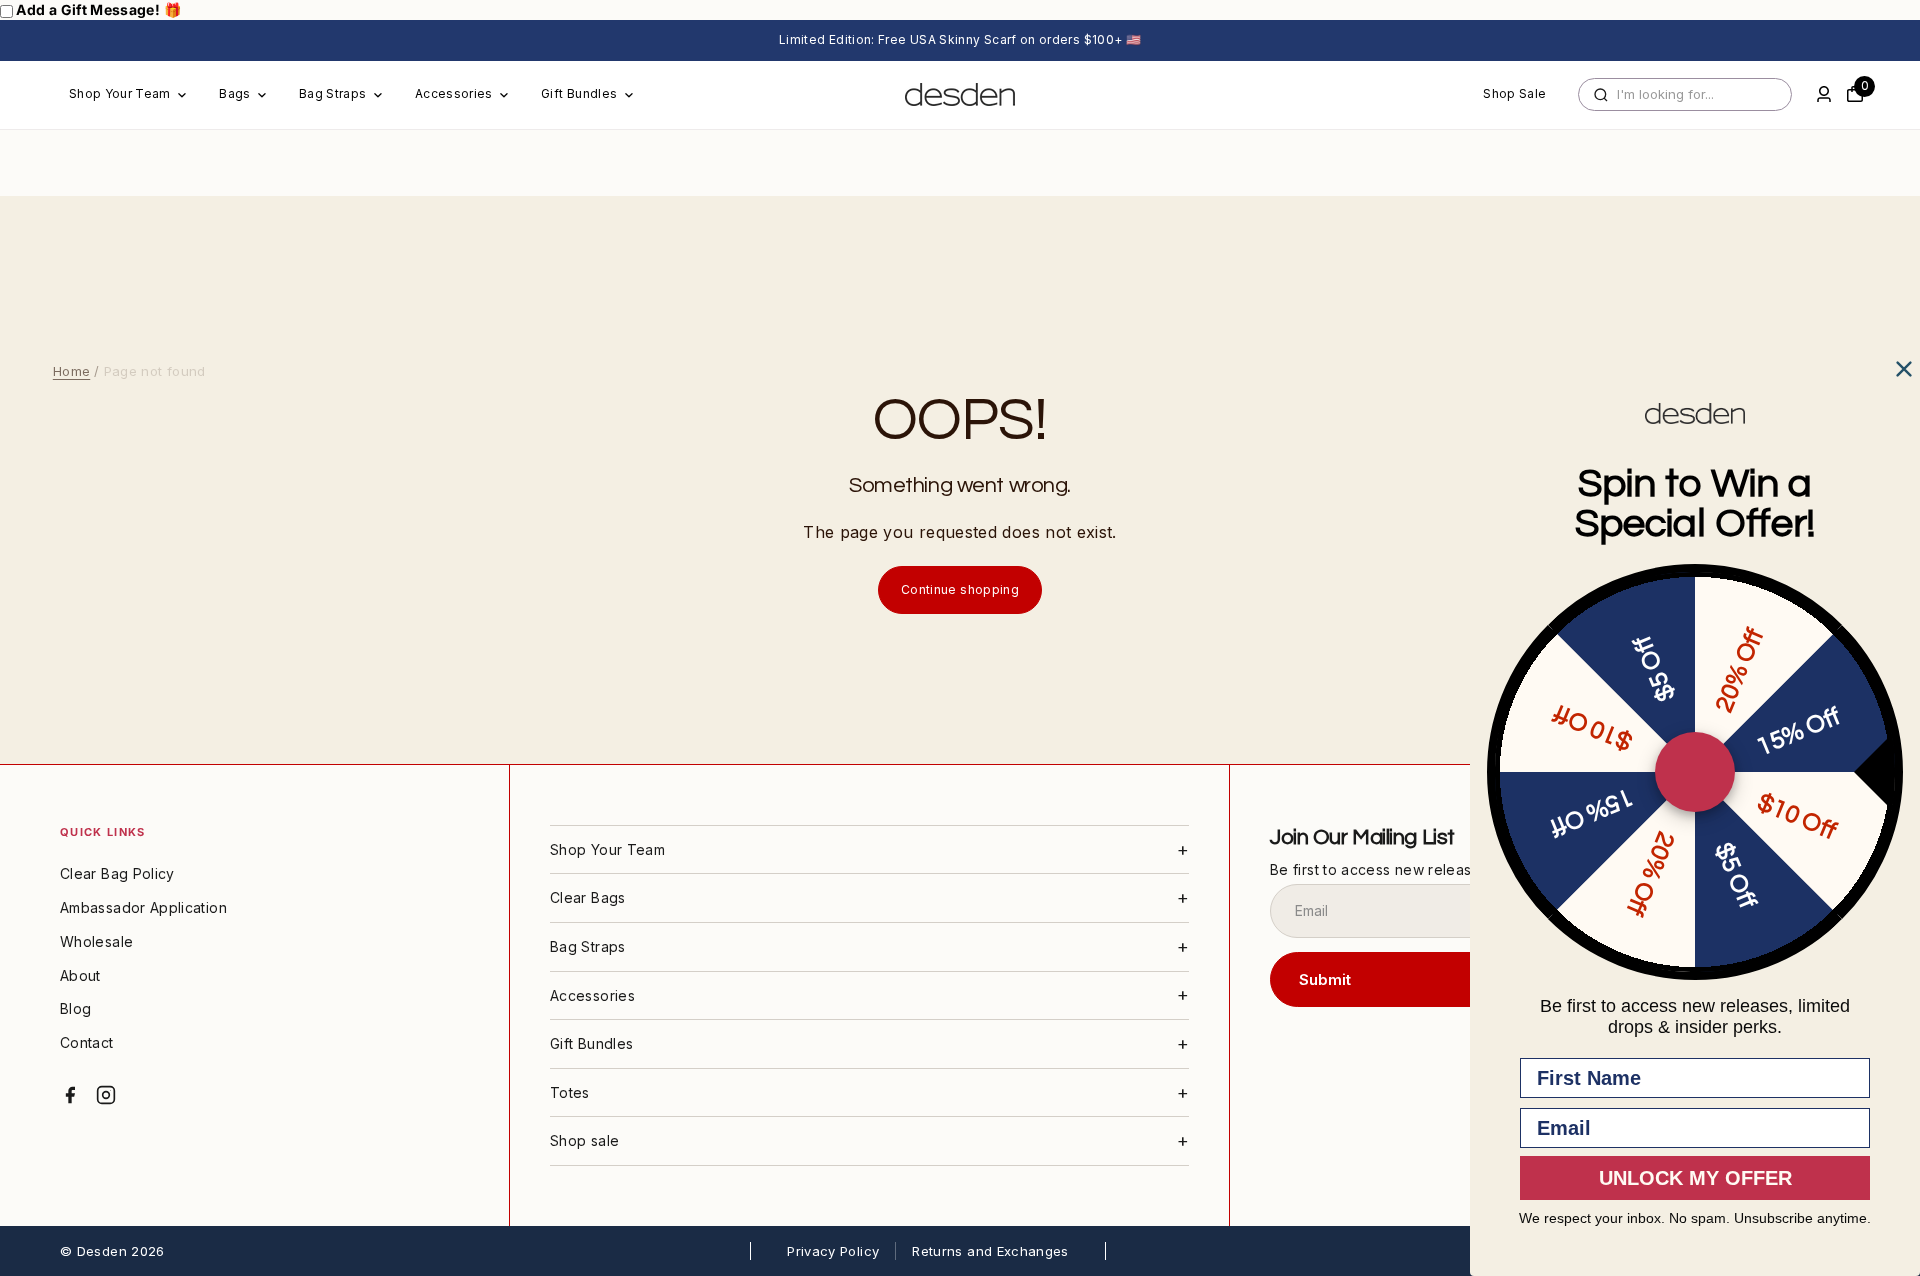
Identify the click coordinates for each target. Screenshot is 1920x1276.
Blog (75, 1008)
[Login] (1824, 94)
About (80, 975)
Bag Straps (333, 93)
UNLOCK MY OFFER (1695, 1178)
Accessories (454, 93)
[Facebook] (70, 1095)
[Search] (1601, 95)
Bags (234, 93)
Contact (87, 1042)
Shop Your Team (120, 93)
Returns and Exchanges (990, 1251)
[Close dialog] (1904, 369)
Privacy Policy (833, 1251)
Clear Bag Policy (117, 873)
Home (71, 371)
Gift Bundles (579, 93)
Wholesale (96, 941)
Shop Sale (1514, 93)
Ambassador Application (143, 907)
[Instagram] (106, 1095)
